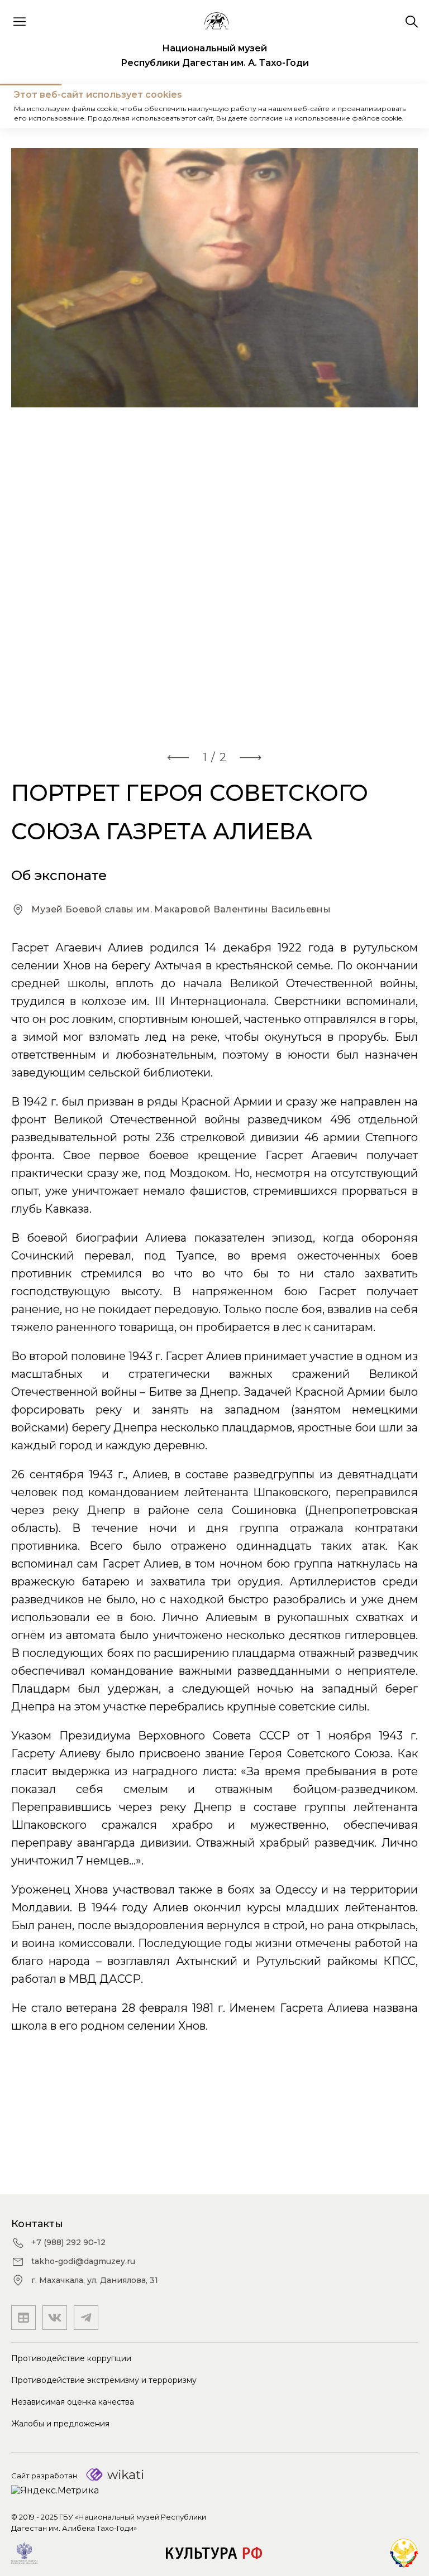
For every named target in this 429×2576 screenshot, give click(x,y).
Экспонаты (86, 106)
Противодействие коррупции (71, 2358)
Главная (30, 106)
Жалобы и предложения (60, 2424)
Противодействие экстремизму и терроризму (104, 2380)
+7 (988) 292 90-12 (68, 2242)
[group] (214, 442)
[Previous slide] (178, 757)
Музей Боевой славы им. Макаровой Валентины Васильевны (181, 909)
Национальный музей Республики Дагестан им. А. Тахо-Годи (215, 56)
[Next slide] (251, 757)
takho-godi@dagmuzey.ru (83, 2261)
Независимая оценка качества (73, 2402)
